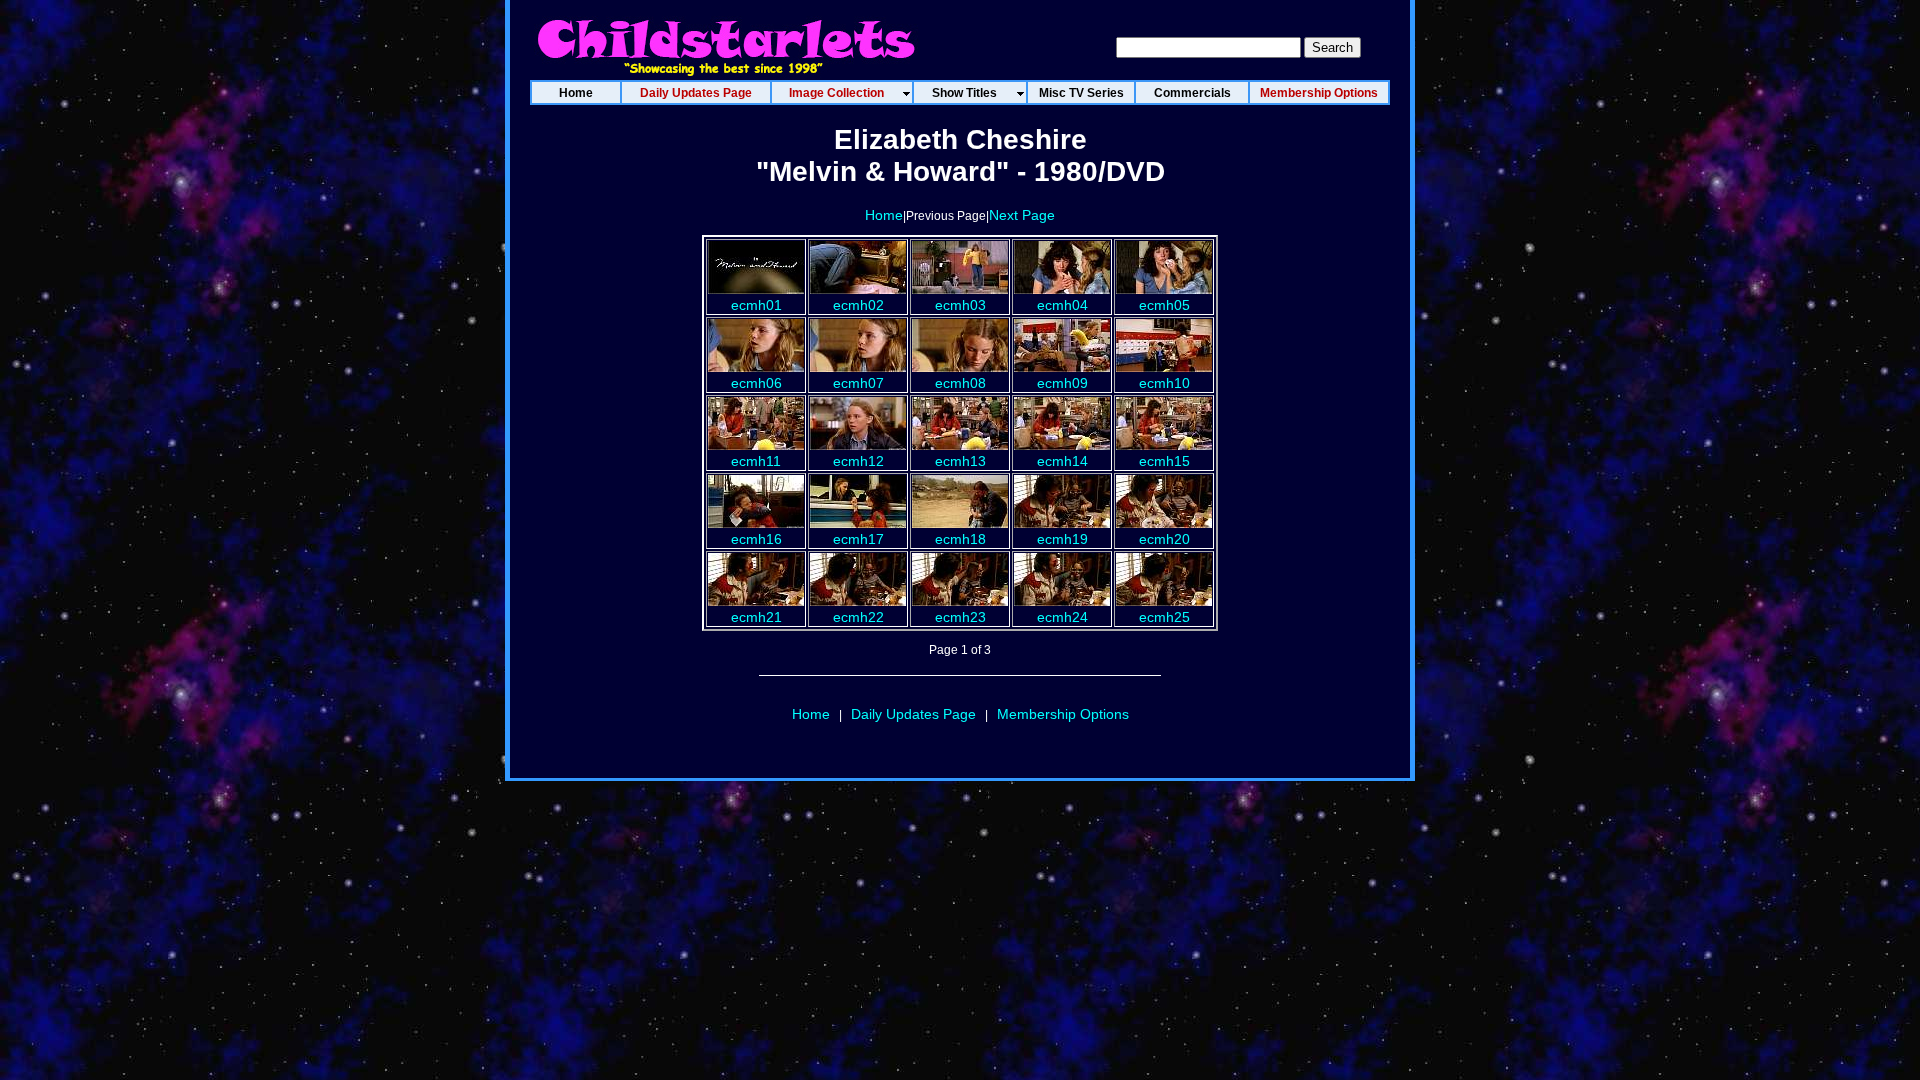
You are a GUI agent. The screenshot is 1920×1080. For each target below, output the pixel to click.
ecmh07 (858, 383)
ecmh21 (756, 617)
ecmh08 (960, 383)
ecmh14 (1062, 461)
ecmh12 (858, 461)
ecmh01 (756, 305)
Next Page (1022, 215)
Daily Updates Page (913, 714)
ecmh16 (756, 539)
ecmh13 (960, 461)
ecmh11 (756, 461)
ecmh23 (960, 617)
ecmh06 (756, 383)
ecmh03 (960, 305)
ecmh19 (1062, 539)
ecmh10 (1164, 383)
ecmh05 (1164, 305)
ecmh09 (1062, 383)
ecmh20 (1164, 539)
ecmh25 (1164, 617)
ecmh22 (858, 617)
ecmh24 (1062, 617)
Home (884, 215)
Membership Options (1063, 714)
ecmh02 (858, 305)
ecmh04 (1062, 305)
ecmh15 (1164, 461)
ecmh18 (960, 539)
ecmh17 (858, 539)
